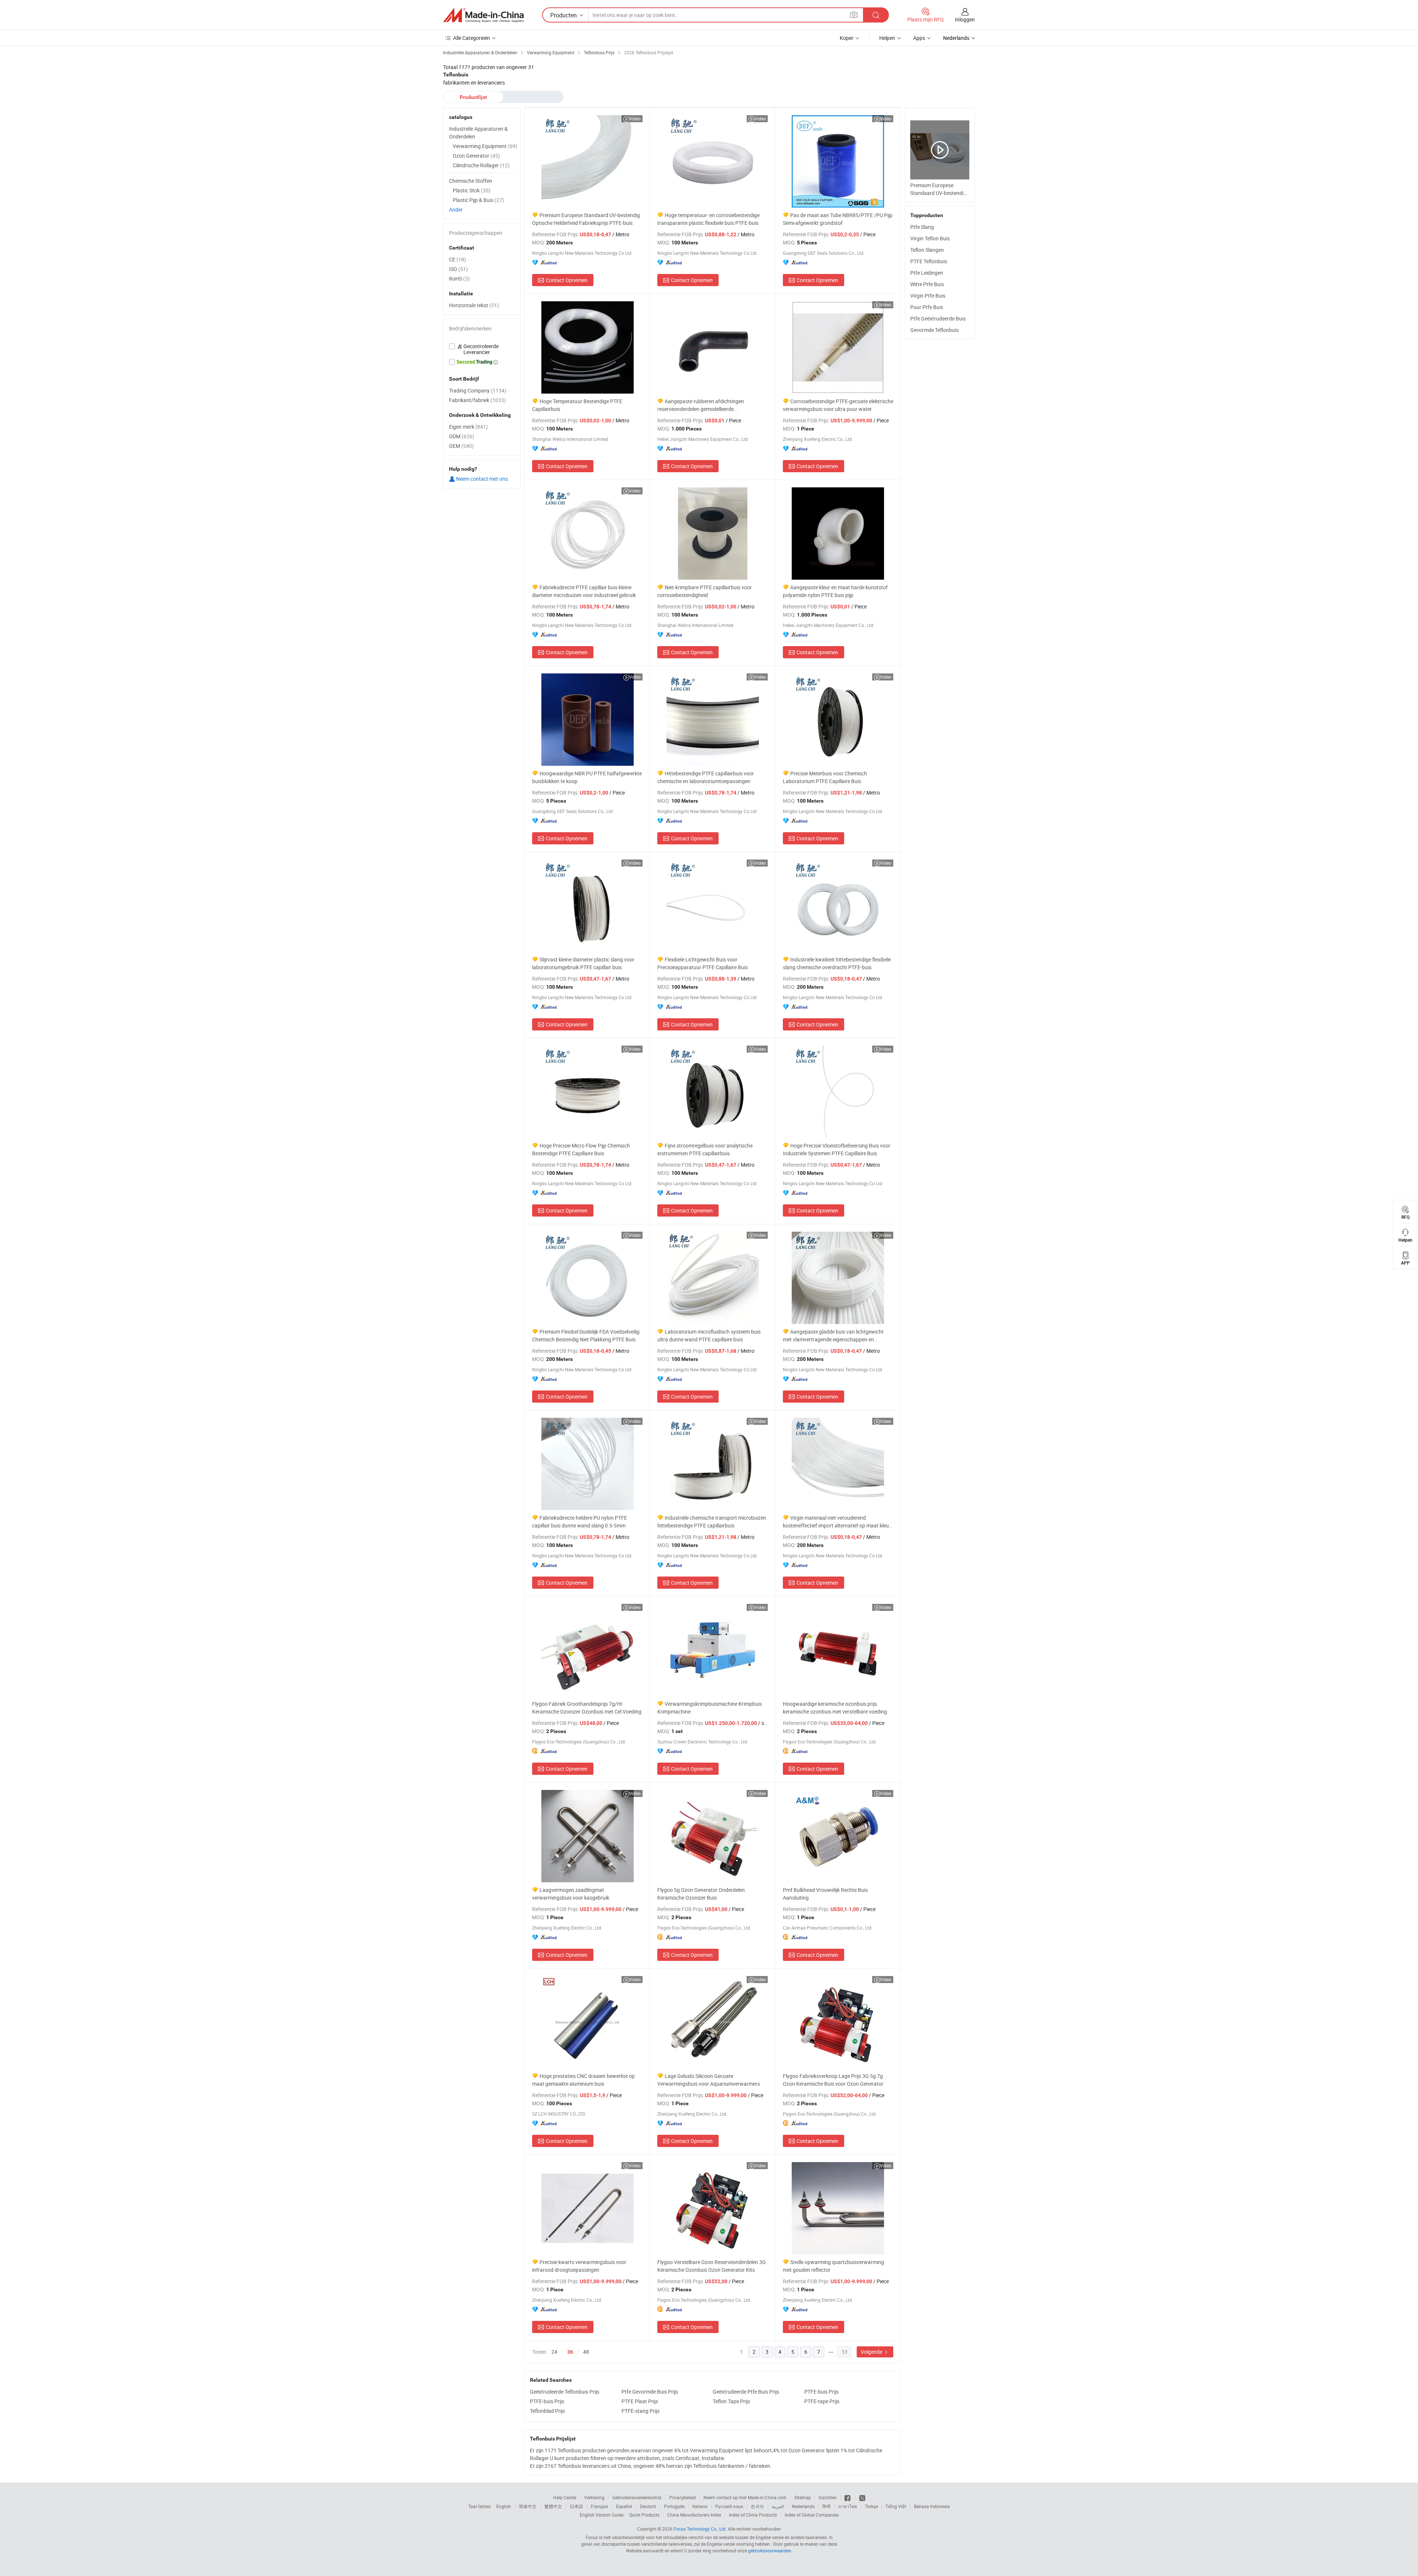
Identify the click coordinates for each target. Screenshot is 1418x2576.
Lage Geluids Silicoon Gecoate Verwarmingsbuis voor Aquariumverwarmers (709, 2080)
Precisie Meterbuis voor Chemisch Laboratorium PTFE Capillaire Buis (825, 777)
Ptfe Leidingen (927, 273)
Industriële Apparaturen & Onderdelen (478, 133)
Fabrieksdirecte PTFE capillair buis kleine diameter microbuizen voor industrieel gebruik (584, 591)
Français (600, 2506)
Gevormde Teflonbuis (934, 330)
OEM (461, 446)
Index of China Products (753, 2515)
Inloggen (965, 19)
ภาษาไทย (848, 2506)
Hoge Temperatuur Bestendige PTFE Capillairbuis (577, 405)
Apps (919, 38)
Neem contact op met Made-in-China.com (745, 2497)
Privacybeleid (682, 2497)
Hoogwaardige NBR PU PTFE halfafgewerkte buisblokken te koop (587, 777)
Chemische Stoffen (471, 181)
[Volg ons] (862, 2497)
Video (635, 119)
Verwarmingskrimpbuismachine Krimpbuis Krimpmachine (710, 1708)
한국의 (757, 2506)
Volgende (872, 2352)
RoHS (459, 279)
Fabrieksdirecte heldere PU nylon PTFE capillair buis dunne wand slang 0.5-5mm (580, 1522)
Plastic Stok (472, 190)
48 (586, 2352)
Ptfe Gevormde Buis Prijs (650, 2392)
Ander (456, 210)
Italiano (700, 2506)
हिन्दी (826, 2506)
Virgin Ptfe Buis (928, 296)
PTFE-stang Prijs (641, 2411)
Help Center (565, 2497)
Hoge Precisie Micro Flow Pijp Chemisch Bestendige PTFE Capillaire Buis (581, 1149)
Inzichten (828, 2497)
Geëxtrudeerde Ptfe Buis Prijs (746, 2392)
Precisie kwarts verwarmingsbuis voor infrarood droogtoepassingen (579, 2266)
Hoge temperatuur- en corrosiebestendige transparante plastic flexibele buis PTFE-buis (708, 219)
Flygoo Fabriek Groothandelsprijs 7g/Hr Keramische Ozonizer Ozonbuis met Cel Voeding (587, 1708)
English (504, 2506)
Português (674, 2506)
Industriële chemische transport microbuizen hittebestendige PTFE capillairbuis (712, 1522)
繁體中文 (553, 2506)
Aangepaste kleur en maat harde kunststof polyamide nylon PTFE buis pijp (835, 591)
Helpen (887, 38)
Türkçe (871, 2506)
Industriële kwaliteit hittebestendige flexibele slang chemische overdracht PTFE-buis (837, 963)
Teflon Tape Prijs (731, 2401)
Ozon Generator (476, 156)
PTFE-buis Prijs (821, 2392)
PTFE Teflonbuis (929, 261)
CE (458, 259)
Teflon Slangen (927, 250)
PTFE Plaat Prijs (640, 2401)
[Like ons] (848, 2497)
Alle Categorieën (472, 38)
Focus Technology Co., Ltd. (700, 2529)
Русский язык (729, 2506)
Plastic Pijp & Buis (478, 200)
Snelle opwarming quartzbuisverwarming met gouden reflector (833, 2266)
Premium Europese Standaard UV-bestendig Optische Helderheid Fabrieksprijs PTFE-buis (586, 219)
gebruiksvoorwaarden (770, 2551)
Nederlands (803, 2506)
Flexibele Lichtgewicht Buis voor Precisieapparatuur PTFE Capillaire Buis (703, 963)
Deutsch (648, 2506)
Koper (847, 38)
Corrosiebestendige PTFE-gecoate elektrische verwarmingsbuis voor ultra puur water (838, 405)
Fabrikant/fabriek (477, 400)
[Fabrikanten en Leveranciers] (483, 15)
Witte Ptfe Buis (927, 284)
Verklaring (594, 2497)
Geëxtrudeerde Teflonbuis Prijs (565, 2392)
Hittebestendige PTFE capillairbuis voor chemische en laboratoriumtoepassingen (706, 777)
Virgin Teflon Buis (930, 238)
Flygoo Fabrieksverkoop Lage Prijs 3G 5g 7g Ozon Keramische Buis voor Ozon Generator (833, 2080)
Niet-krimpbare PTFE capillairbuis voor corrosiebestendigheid (705, 591)
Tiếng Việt (896, 2506)
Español (624, 2506)
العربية (778, 2506)
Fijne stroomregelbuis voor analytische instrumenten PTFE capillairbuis (705, 1149)
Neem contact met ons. (482, 479)
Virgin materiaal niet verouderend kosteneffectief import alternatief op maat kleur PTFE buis (837, 1522)
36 (570, 2352)
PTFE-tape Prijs (822, 2401)
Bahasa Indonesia (932, 2506)
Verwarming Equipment (485, 146)
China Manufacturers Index (694, 2515)
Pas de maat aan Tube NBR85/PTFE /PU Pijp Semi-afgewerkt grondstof (838, 219)
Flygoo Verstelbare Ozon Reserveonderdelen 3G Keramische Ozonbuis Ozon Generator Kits (712, 2266)
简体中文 (528, 2506)
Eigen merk (468, 427)
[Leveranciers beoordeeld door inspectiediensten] (482, 349)
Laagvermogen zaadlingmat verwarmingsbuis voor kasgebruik (571, 1894)
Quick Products (644, 2515)
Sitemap (803, 2497)
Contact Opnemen (567, 280)
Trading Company (478, 390)
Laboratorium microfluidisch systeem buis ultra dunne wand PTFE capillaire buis (709, 1335)
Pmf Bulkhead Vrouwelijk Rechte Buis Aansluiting (825, 1894)
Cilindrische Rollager (481, 165)
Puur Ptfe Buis (927, 307)
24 (554, 2352)
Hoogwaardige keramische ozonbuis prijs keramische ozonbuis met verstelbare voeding (835, 1708)
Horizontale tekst (474, 305)
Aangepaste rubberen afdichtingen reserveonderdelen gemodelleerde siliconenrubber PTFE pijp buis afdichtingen (706, 405)
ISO (458, 269)
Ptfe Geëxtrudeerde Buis (938, 318)
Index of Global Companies (812, 2515)
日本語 (576, 2506)
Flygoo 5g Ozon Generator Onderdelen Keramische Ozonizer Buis (701, 1894)
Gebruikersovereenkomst (637, 2497)
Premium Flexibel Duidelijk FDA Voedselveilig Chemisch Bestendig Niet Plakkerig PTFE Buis (586, 1335)
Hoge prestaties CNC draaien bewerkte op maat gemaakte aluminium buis (583, 2080)
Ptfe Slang (922, 227)
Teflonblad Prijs (547, 2411)
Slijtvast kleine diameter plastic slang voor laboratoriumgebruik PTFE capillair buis (583, 963)
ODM (462, 436)
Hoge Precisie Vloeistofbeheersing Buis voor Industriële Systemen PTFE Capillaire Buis (837, 1149)
